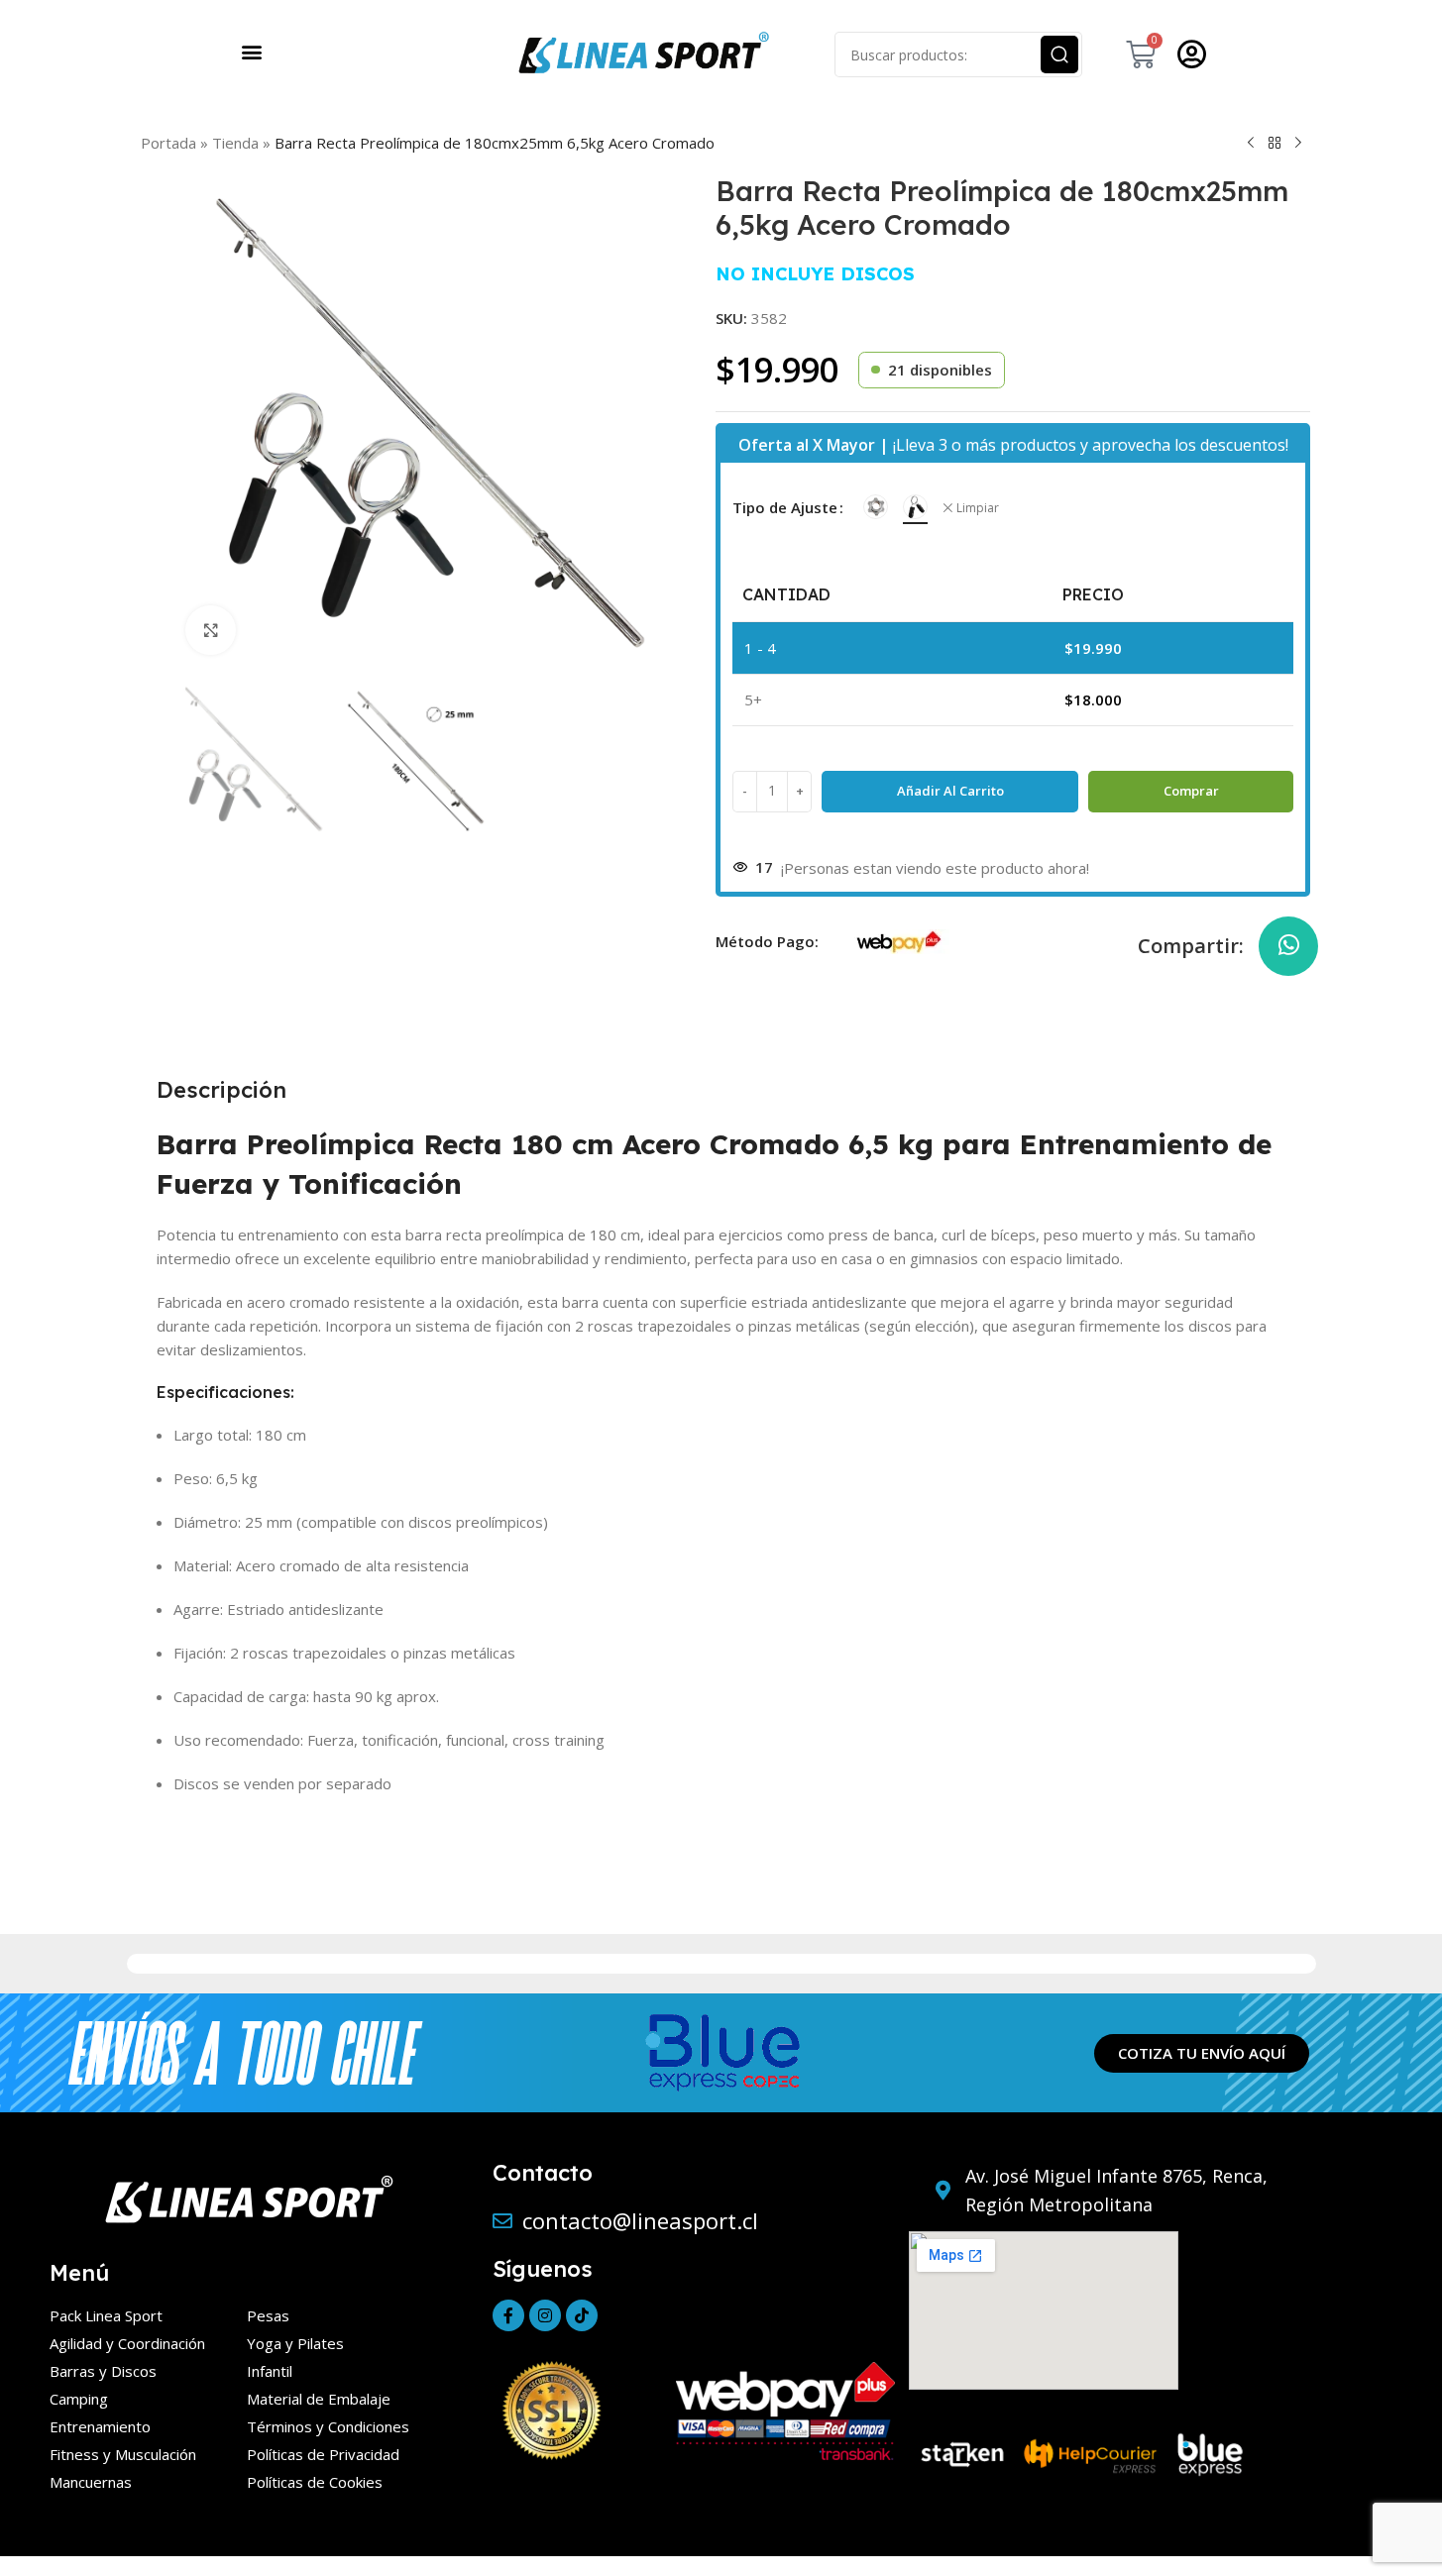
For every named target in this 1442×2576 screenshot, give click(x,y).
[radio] (876, 507)
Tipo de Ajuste (785, 507)
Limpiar (978, 508)
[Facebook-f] (508, 2315)
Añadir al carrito (950, 791)
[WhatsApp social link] (1288, 946)
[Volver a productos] (1275, 143)
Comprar (1191, 791)
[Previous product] (1251, 143)
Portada (168, 143)
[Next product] (1298, 143)
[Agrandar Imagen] (210, 630)
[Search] (1059, 54)
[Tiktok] (582, 2315)
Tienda (235, 143)
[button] (252, 51)
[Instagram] (545, 2315)
